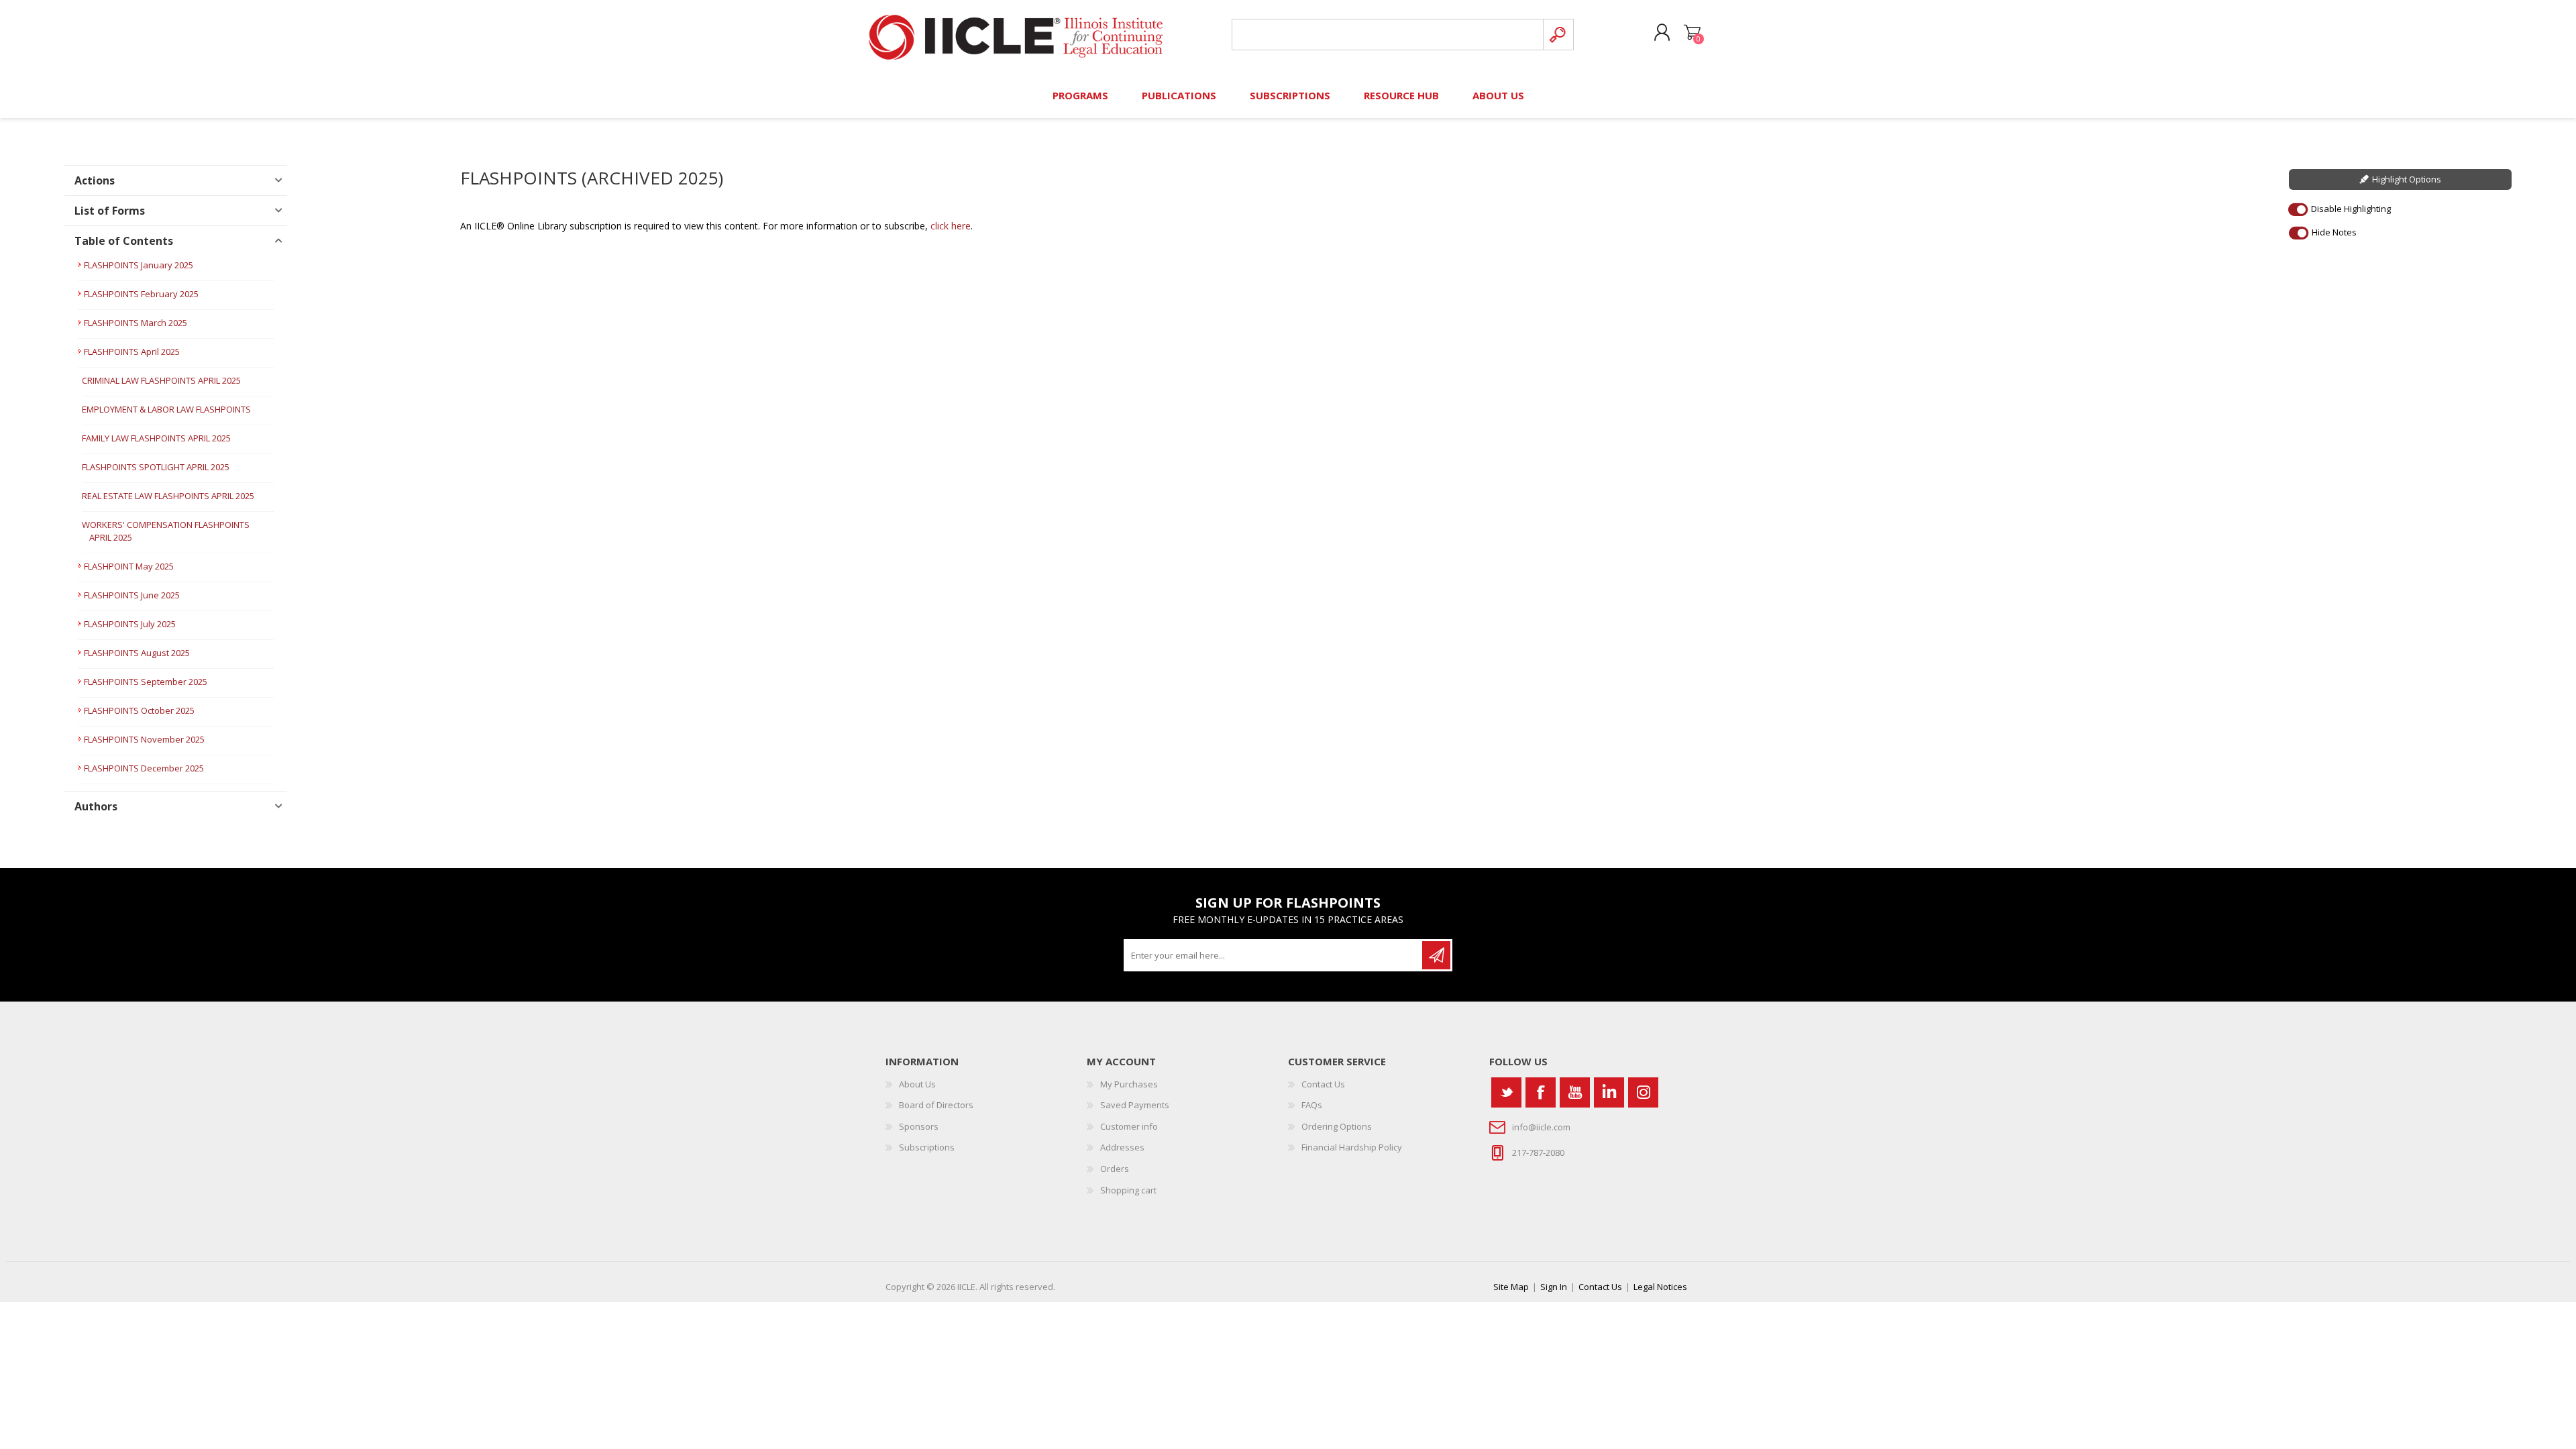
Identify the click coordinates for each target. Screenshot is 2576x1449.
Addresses (1122, 1147)
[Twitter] (1506, 1092)
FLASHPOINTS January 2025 (139, 265)
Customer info (1129, 1126)
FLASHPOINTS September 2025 (146, 682)
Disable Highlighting (2351, 209)
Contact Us (1323, 1084)
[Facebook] (1541, 1092)
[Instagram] (1643, 1092)
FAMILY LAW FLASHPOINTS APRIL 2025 (156, 438)
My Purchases (1129, 1084)
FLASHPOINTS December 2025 (144, 768)
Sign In (1554, 1287)
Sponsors (919, 1126)
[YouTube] (1575, 1092)
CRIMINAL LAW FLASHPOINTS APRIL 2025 (161, 380)
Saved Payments (1135, 1105)
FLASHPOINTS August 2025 (137, 653)
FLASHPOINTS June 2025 (132, 595)
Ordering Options (1337, 1126)
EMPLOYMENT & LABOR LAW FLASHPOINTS (166, 409)
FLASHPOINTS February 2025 (141, 294)
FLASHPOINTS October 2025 (139, 710)
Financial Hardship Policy (1352, 1147)
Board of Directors (936, 1105)
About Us (917, 1084)
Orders (1115, 1169)
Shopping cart (1692, 33)
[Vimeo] (1609, 1092)
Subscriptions (927, 1147)
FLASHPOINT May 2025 (129, 566)
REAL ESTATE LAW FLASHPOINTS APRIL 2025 (168, 496)
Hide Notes (2334, 232)
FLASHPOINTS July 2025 (130, 624)
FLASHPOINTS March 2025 (136, 323)
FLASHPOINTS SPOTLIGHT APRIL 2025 (156, 467)
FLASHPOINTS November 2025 (144, 739)
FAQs (1312, 1105)
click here (951, 226)
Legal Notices (1660, 1287)
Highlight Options (2407, 179)
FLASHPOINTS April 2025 (132, 352)
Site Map (1511, 1287)
